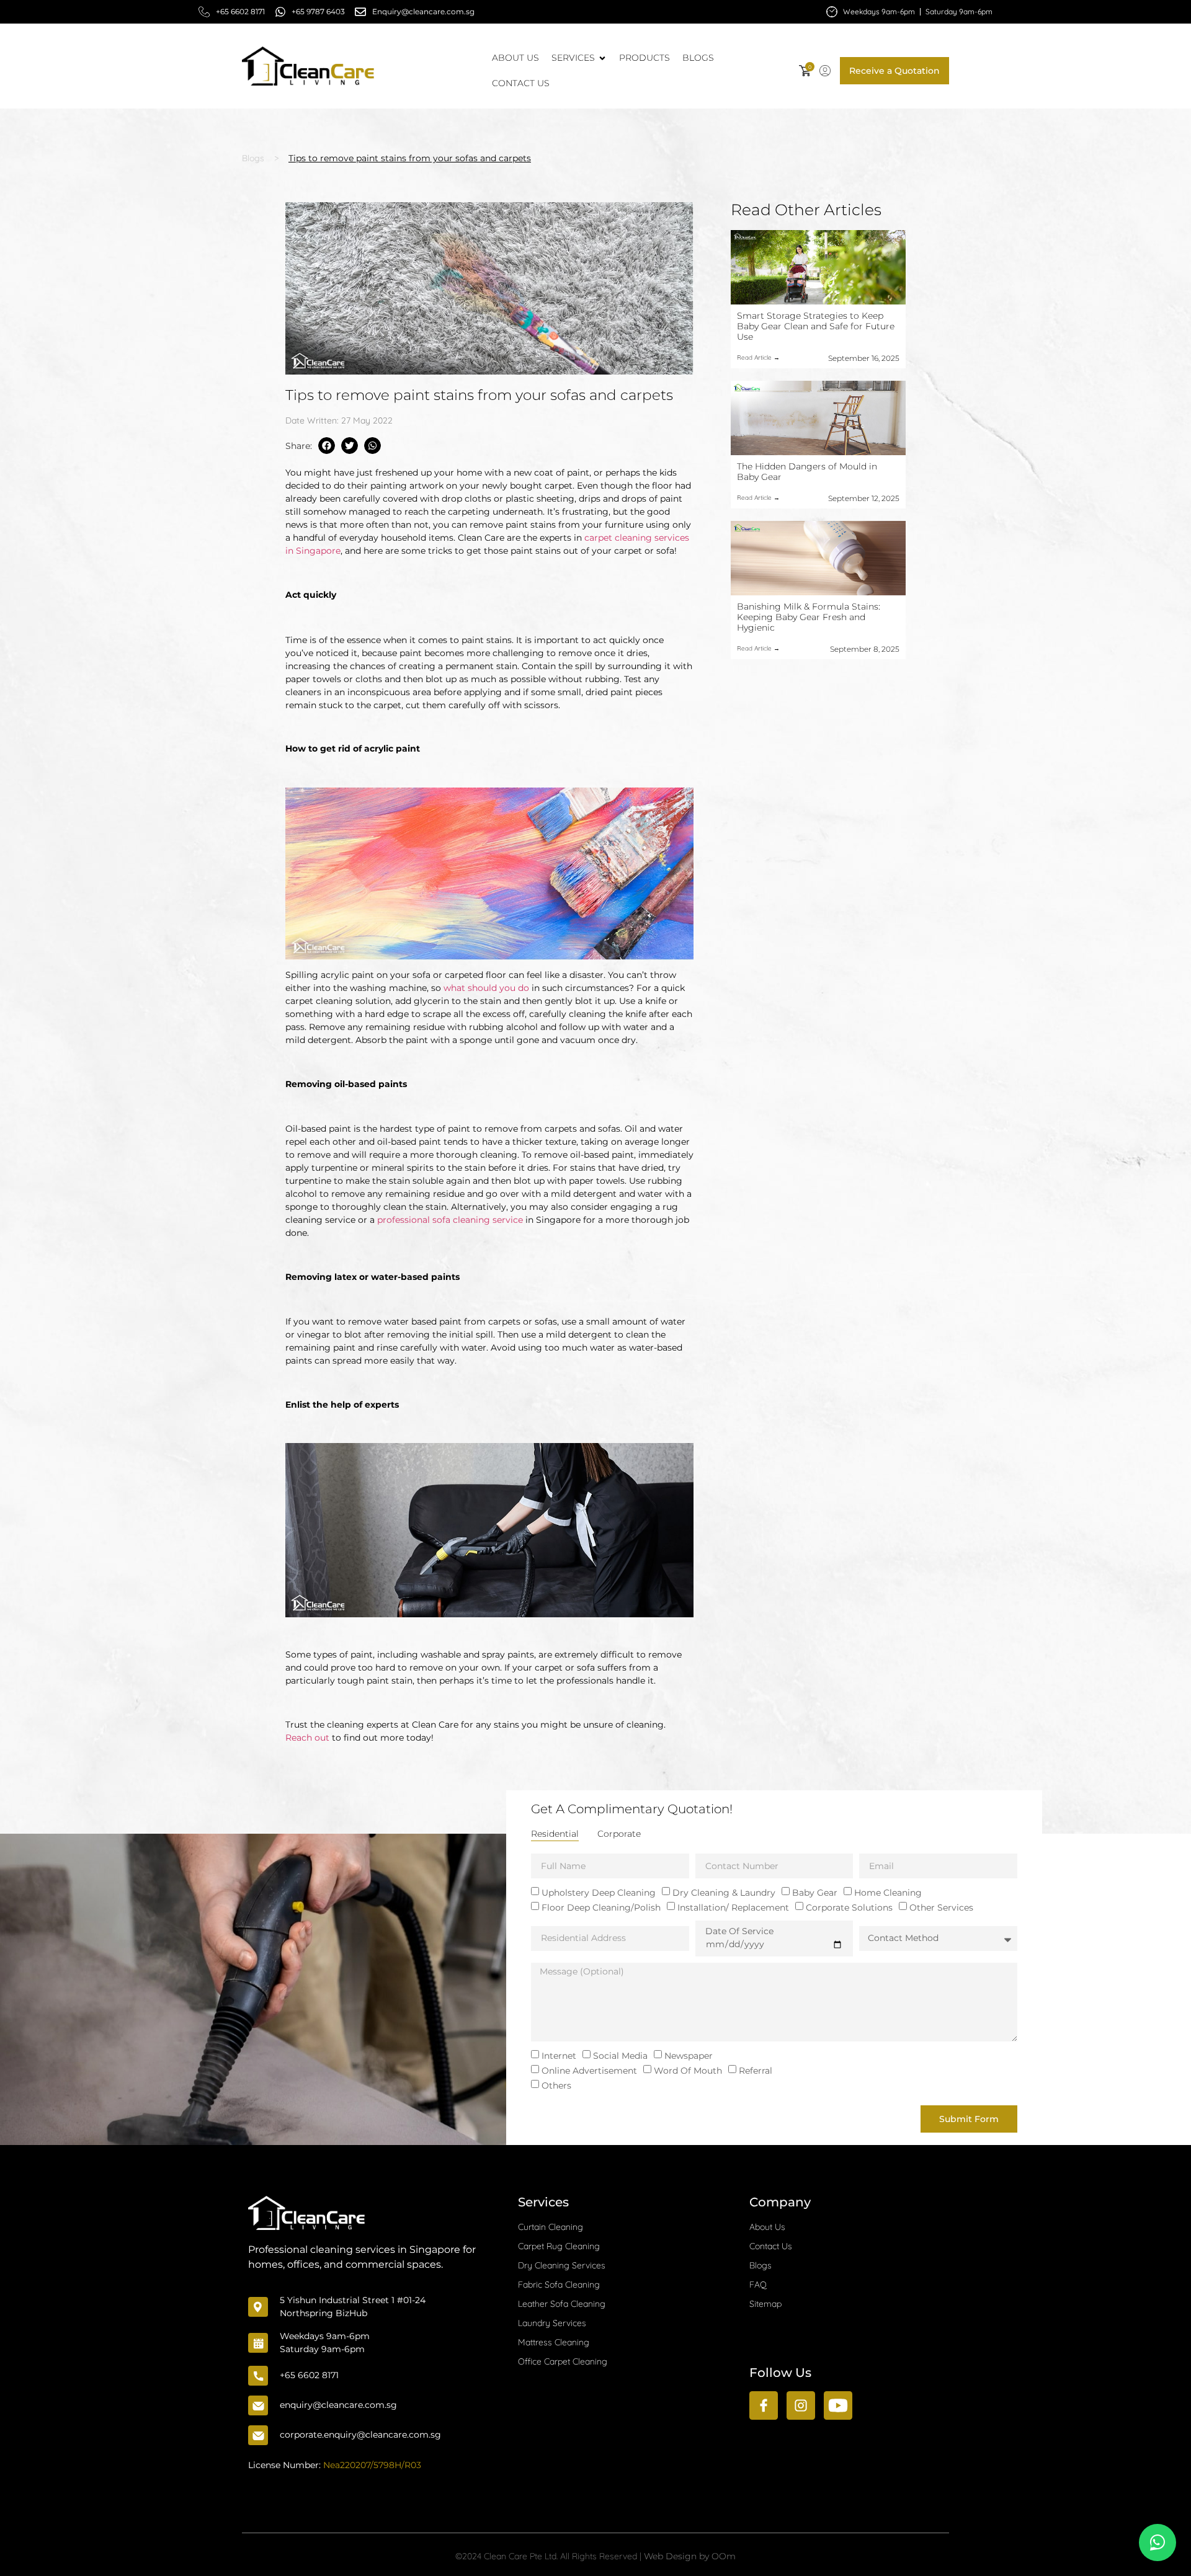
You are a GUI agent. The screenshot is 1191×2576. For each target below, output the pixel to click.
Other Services (941, 1908)
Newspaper (689, 2056)
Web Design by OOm (690, 2556)
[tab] (555, 1834)
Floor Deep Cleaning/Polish (601, 1908)
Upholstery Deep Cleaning (599, 1893)
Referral (756, 2071)
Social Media (620, 2056)
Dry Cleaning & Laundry (724, 1893)
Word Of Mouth (688, 2071)
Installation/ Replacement (733, 1908)
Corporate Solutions (849, 1908)
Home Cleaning (888, 1893)
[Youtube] (838, 2405)
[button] (825, 71)
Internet (559, 2056)
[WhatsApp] (1158, 2543)
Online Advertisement (589, 2071)
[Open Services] (602, 58)
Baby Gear (815, 1893)
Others (556, 2085)
